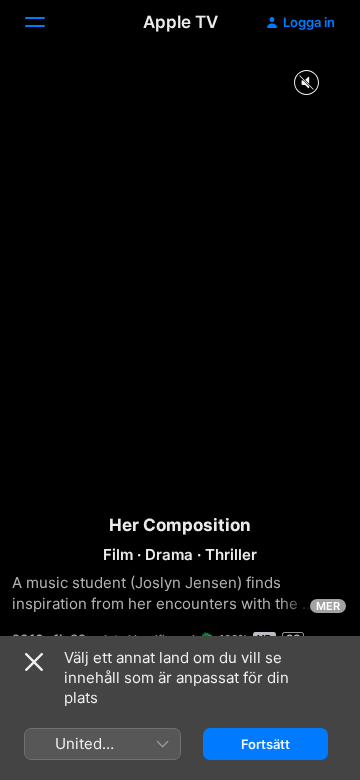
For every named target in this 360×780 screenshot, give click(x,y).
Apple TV (180, 22)
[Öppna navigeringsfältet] (47, 22)
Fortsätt (265, 744)
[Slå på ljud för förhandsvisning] (306, 83)
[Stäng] (34, 662)
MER (328, 606)
